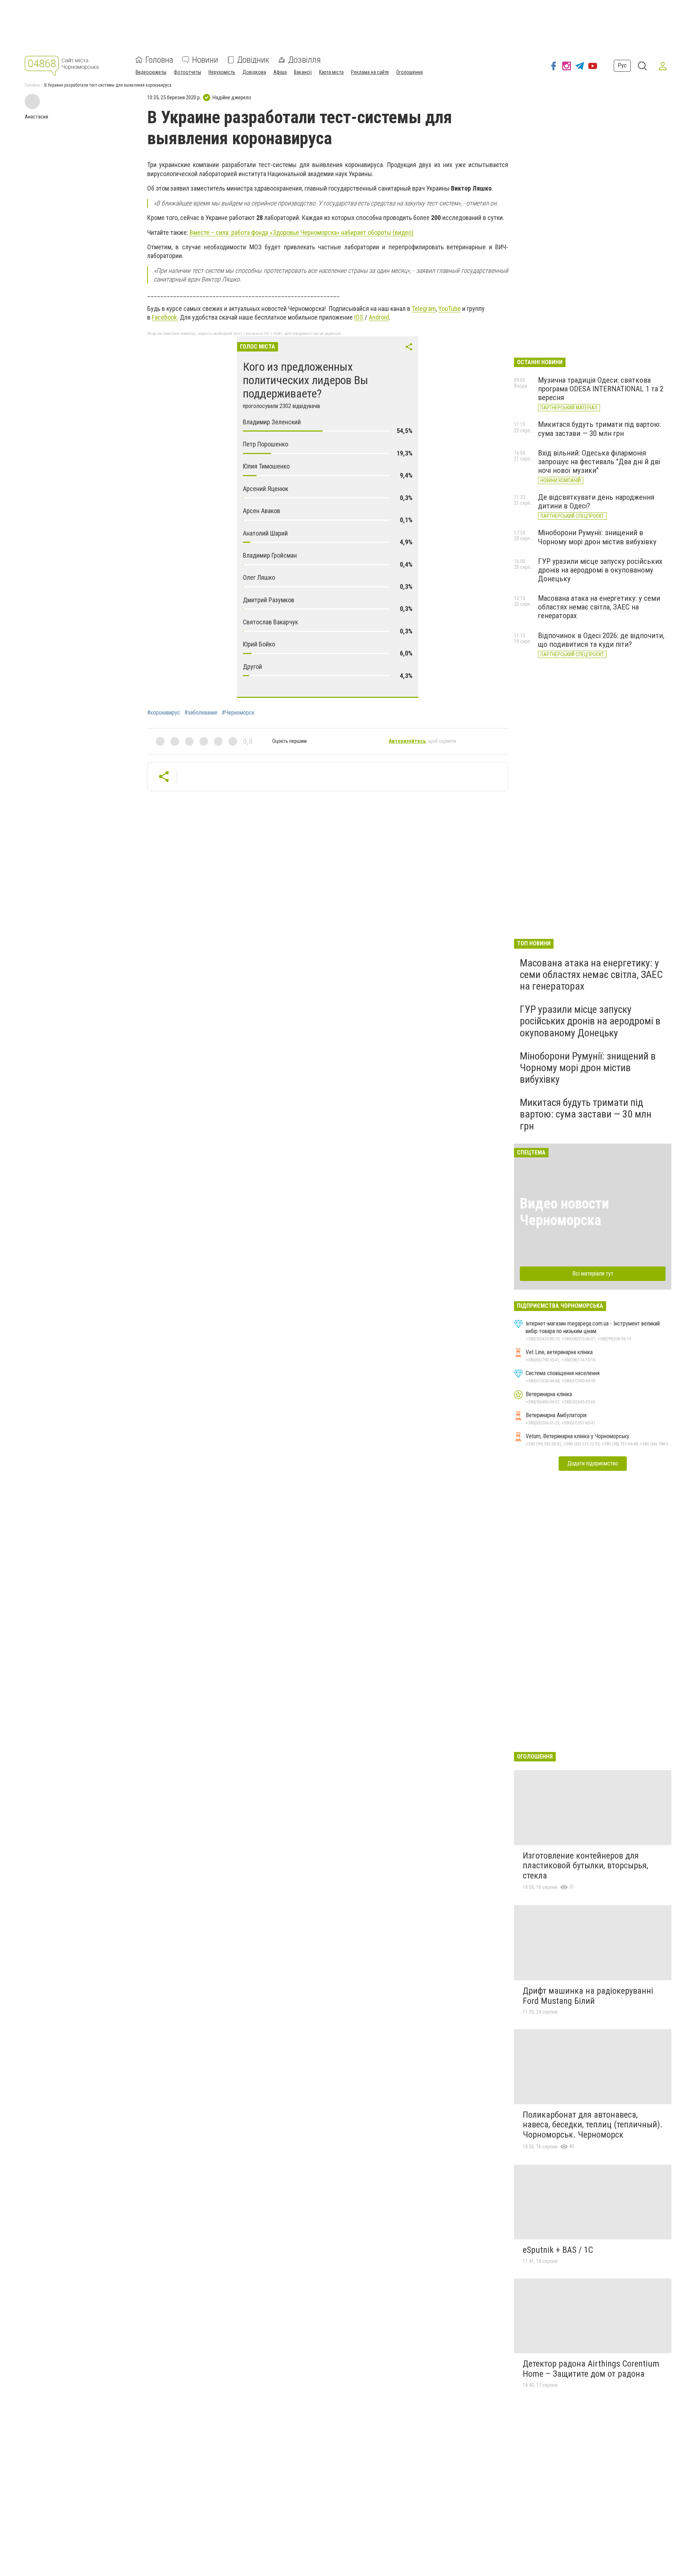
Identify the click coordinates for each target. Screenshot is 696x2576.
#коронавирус (164, 713)
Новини (205, 60)
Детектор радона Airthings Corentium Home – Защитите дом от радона (591, 2369)
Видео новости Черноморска (564, 1212)
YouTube (449, 309)
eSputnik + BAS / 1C (558, 2250)
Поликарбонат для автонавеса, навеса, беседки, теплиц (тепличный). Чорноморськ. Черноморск (593, 2125)
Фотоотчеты (187, 72)
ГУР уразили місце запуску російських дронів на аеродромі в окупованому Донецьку (600, 570)
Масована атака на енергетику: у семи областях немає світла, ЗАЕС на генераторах (599, 607)
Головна (159, 60)
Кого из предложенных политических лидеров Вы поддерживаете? (306, 380)
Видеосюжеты (151, 72)
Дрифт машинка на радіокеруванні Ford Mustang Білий (588, 1996)
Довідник (253, 60)
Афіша (280, 72)
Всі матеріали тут (593, 1274)
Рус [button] (622, 66)
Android (379, 317)
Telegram (424, 309)
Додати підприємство (593, 1463)
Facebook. (165, 317)
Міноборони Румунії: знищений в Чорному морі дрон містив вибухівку (597, 537)
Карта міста (331, 72)
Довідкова (254, 72)
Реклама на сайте (370, 72)
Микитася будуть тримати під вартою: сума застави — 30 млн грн (599, 429)
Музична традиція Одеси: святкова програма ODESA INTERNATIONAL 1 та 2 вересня (601, 389)
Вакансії (303, 72)
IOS (359, 317)
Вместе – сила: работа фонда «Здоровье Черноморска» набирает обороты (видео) (302, 232)
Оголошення (409, 72)
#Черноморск (238, 713)
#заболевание (201, 713)
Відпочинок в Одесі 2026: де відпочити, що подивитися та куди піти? (601, 640)
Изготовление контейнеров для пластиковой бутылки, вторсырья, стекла (585, 1866)
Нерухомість (222, 72)
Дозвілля (304, 60)
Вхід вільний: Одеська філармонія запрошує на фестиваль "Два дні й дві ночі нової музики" (599, 462)
